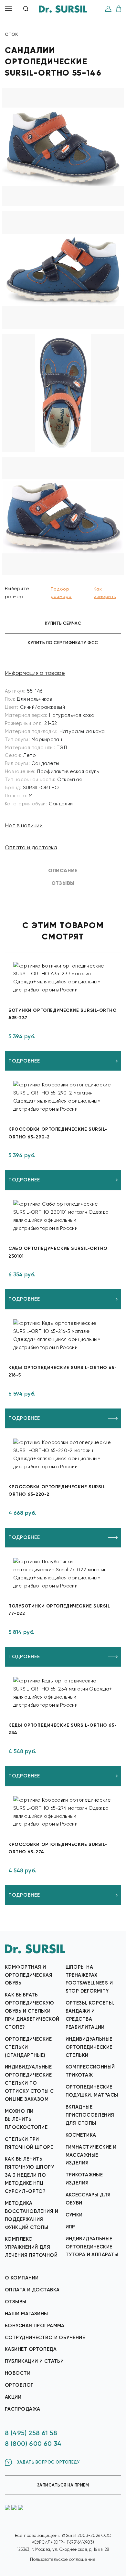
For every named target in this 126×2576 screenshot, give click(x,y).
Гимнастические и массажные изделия (91, 2155)
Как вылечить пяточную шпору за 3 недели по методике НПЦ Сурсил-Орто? (29, 2175)
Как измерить (105, 593)
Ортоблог (19, 2385)
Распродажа (22, 2409)
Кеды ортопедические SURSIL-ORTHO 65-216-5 (63, 1371)
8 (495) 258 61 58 (31, 2433)
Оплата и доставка (31, 847)
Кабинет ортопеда (31, 2349)
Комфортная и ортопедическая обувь (29, 1975)
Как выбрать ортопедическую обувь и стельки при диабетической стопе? (32, 2011)
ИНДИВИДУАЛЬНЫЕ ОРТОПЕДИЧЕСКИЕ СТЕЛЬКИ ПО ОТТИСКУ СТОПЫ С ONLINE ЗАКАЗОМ (29, 2083)
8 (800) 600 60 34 (33, 2444)
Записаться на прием (63, 2485)
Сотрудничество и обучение (45, 2338)
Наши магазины (26, 2314)
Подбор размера (61, 593)
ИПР (70, 2227)
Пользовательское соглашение (63, 2559)
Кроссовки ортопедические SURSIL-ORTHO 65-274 (58, 1848)
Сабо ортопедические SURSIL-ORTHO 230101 (58, 1252)
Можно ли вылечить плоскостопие (26, 2119)
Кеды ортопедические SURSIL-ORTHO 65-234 (63, 1729)
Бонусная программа (35, 2326)
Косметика (81, 2135)
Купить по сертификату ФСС (63, 643)
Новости (18, 2373)
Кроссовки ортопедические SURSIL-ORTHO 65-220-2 (58, 1491)
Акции (13, 2397)
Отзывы (16, 2302)
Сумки (74, 2215)
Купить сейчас (63, 623)
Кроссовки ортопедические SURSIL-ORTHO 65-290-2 (58, 1133)
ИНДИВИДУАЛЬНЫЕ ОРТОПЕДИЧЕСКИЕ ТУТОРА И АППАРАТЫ (92, 2247)
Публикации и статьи (34, 2361)
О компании (22, 2278)
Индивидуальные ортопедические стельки (89, 2047)
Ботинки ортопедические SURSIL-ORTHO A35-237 (63, 1014)
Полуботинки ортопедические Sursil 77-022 (59, 1610)
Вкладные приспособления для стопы (90, 2115)
